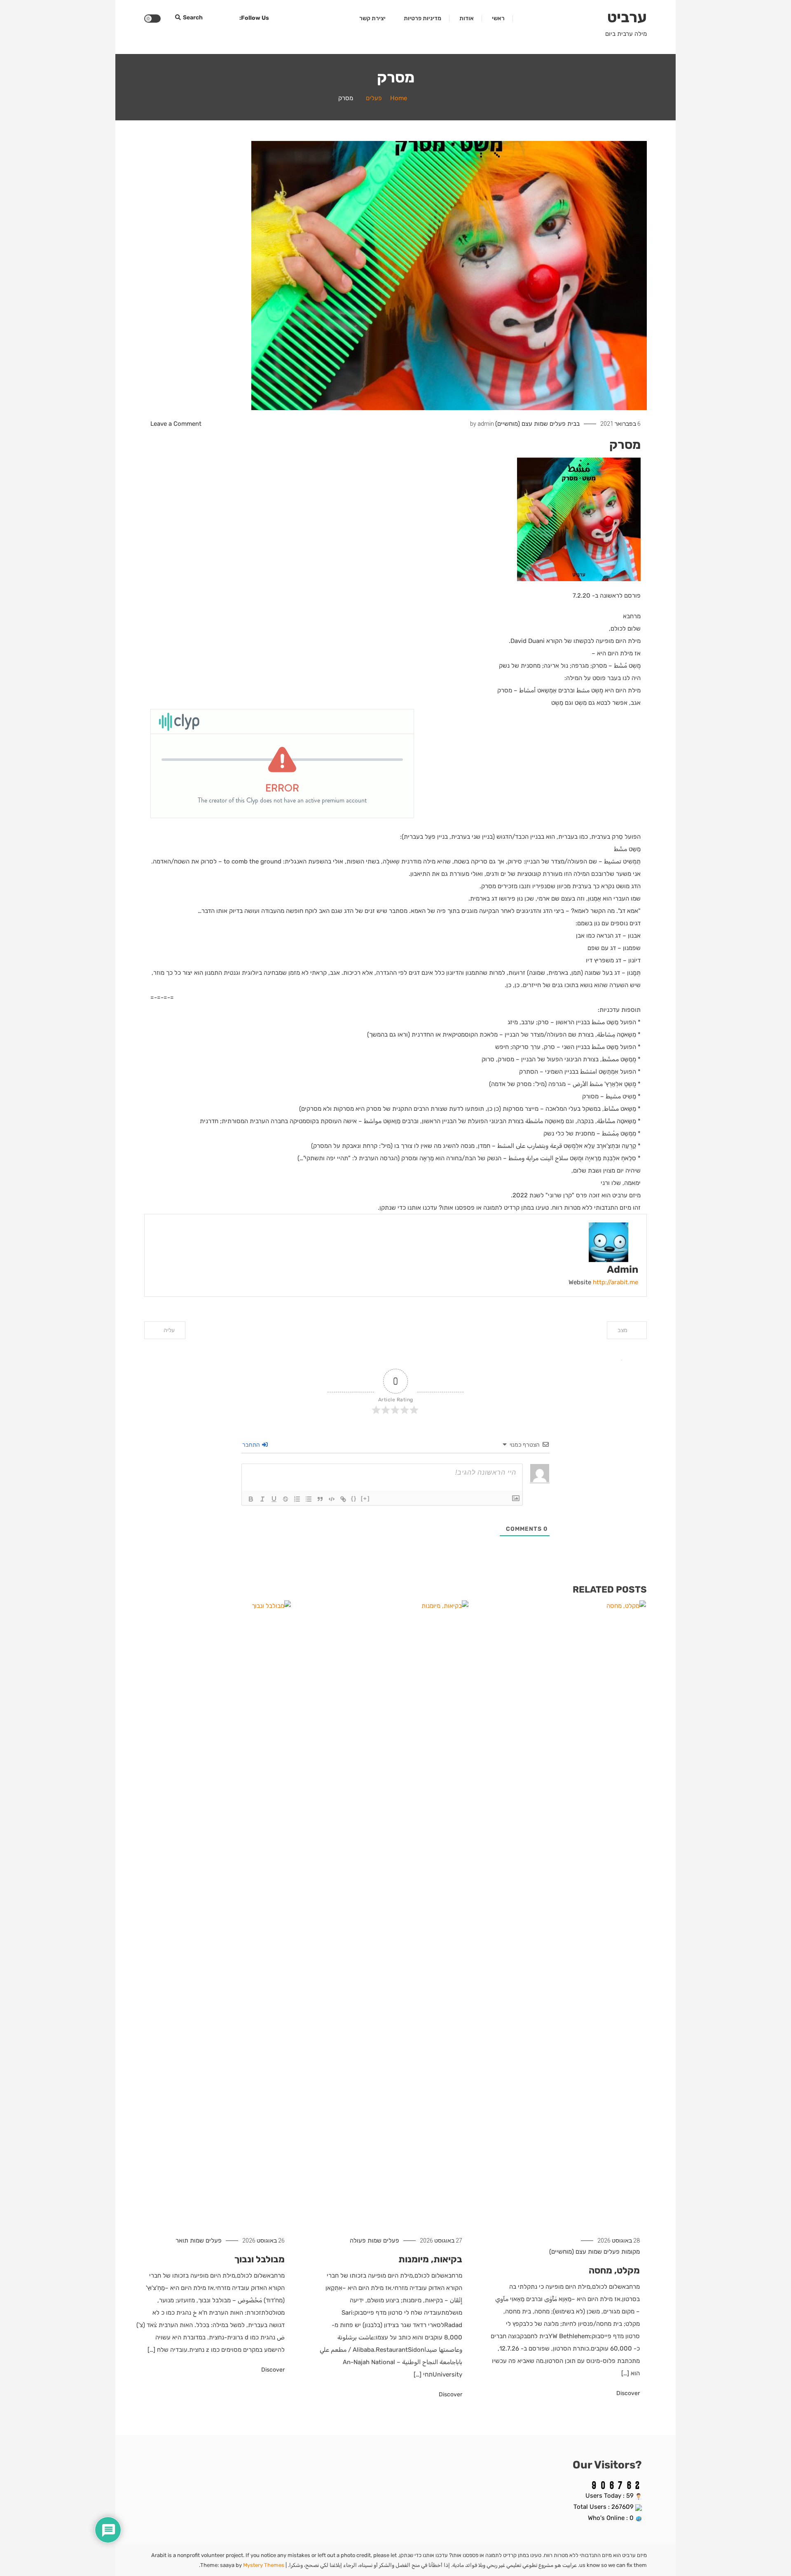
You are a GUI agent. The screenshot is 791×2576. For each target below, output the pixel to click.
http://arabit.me (615, 1282)
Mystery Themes (264, 2565)
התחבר (252, 1445)
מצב (623, 1330)
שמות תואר (190, 2241)
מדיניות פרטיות (422, 18)
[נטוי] (262, 1499)
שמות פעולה (366, 2241)
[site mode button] (152, 19)
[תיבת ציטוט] (320, 1499)
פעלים (558, 424)
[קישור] (343, 1499)
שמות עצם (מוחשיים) (522, 424)
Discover (627, 2393)
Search (193, 18)
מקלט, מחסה (614, 2270)
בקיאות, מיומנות (430, 2259)
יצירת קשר (372, 18)
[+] (365, 1498)
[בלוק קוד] (332, 1499)
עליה (169, 1330)
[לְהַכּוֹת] (286, 1499)
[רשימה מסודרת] (297, 1499)
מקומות (631, 2252)
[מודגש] (251, 1499)
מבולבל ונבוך (260, 2259)
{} (354, 1498)
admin (486, 424)
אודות (467, 18)
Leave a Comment (176, 424)
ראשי (498, 18)
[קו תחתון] (274, 1499)
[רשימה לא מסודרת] (309, 1499)
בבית (573, 424)
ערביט (627, 17)
